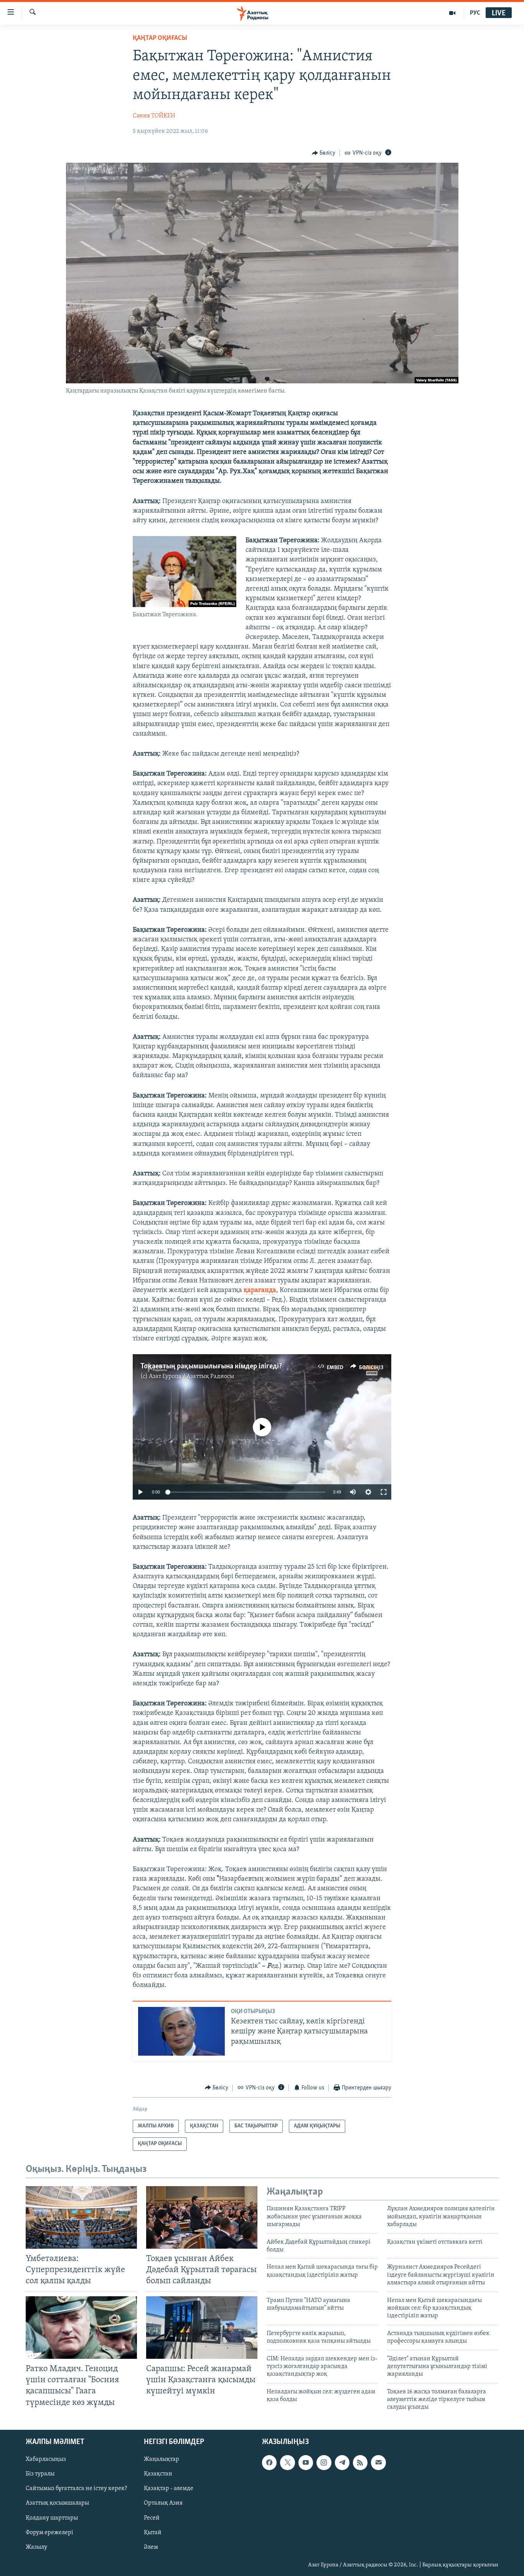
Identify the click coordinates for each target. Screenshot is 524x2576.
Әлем (151, 2547)
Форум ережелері (49, 2532)
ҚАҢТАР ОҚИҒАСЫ (160, 38)
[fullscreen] (384, 1492)
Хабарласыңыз (46, 2459)
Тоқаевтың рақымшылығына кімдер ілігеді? (211, 1366)
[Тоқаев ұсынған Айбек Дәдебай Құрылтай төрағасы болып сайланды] (202, 2217)
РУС (475, 13)
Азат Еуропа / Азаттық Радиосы (191, 1376)
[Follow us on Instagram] (324, 2462)
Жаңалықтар (161, 2459)
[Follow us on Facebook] (269, 2462)
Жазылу (36, 2547)
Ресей (152, 2518)
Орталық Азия (163, 2503)
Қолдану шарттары (52, 2518)
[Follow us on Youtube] (306, 2462)
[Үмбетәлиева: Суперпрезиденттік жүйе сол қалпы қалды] (81, 2217)
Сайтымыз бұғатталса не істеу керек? (76, 2489)
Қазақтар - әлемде (169, 2489)
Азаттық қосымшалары (57, 2503)
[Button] (324, 153)
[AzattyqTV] (452, 13)
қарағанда (260, 1290)
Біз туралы (40, 2474)
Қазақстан (158, 2474)
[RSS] (360, 2462)
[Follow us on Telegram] (342, 2462)
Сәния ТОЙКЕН (154, 116)
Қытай (153, 2532)
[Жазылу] (378, 2462)
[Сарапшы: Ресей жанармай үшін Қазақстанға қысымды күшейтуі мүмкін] (202, 2328)
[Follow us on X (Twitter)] (287, 2462)
